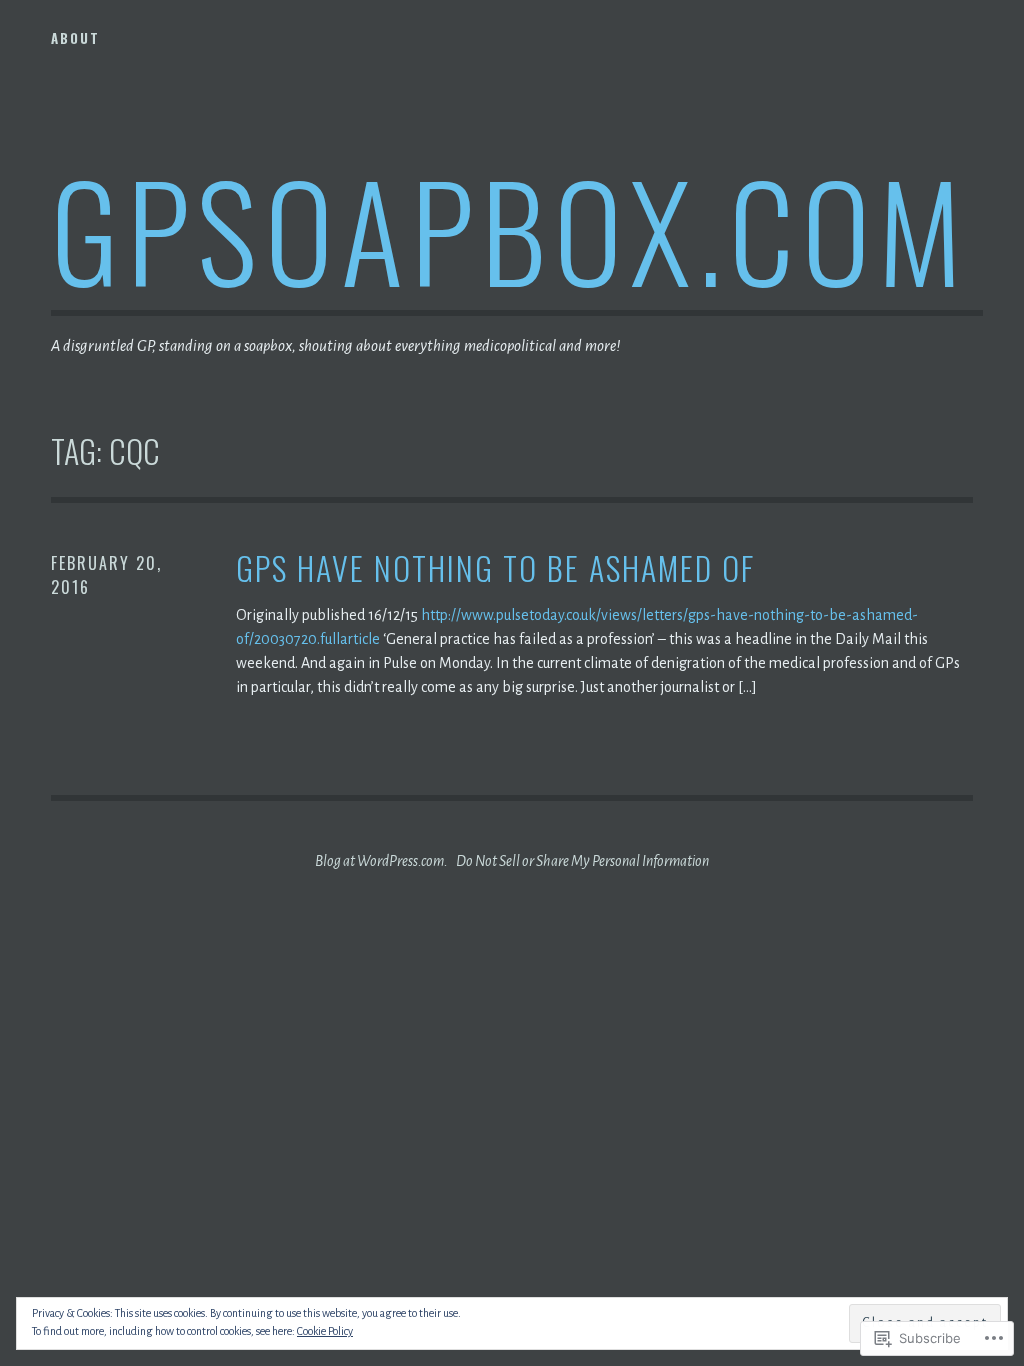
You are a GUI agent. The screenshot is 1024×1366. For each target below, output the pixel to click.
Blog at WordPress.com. (381, 861)
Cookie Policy (325, 1331)
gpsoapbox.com (510, 228)
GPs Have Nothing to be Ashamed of (495, 568)
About (75, 38)
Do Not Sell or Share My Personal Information (582, 861)
